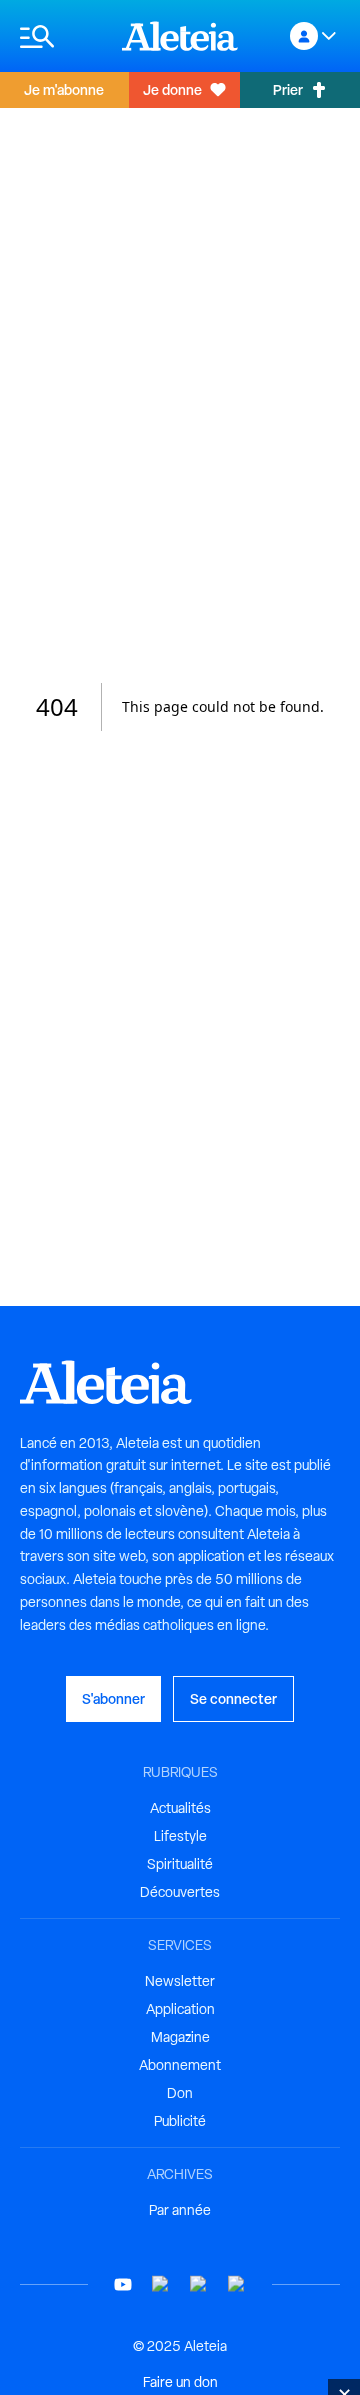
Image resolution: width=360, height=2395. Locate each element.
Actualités (180, 1808)
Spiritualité (180, 1864)
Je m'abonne (64, 89)
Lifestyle (180, 1836)
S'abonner (113, 1698)
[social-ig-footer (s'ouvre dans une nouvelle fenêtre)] (237, 2284)
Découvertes (180, 1892)
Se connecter (233, 1698)
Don (180, 2093)
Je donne (172, 89)
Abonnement (180, 2065)
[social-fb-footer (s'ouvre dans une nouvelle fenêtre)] (161, 2284)
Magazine (180, 2037)
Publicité (180, 2121)
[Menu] (61, 36)
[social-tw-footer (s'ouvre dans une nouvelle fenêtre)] (199, 2284)
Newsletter (180, 1981)
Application (180, 2009)
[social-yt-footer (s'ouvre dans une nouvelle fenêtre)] (123, 2284)
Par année (180, 2210)
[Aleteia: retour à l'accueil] (180, 36)
